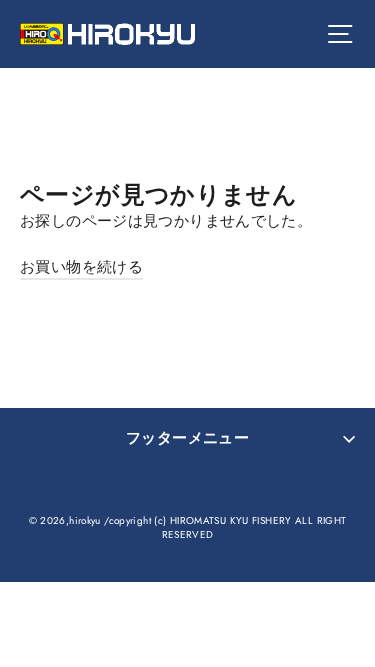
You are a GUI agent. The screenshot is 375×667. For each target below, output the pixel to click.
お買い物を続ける (81, 267)
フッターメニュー (187, 438)
